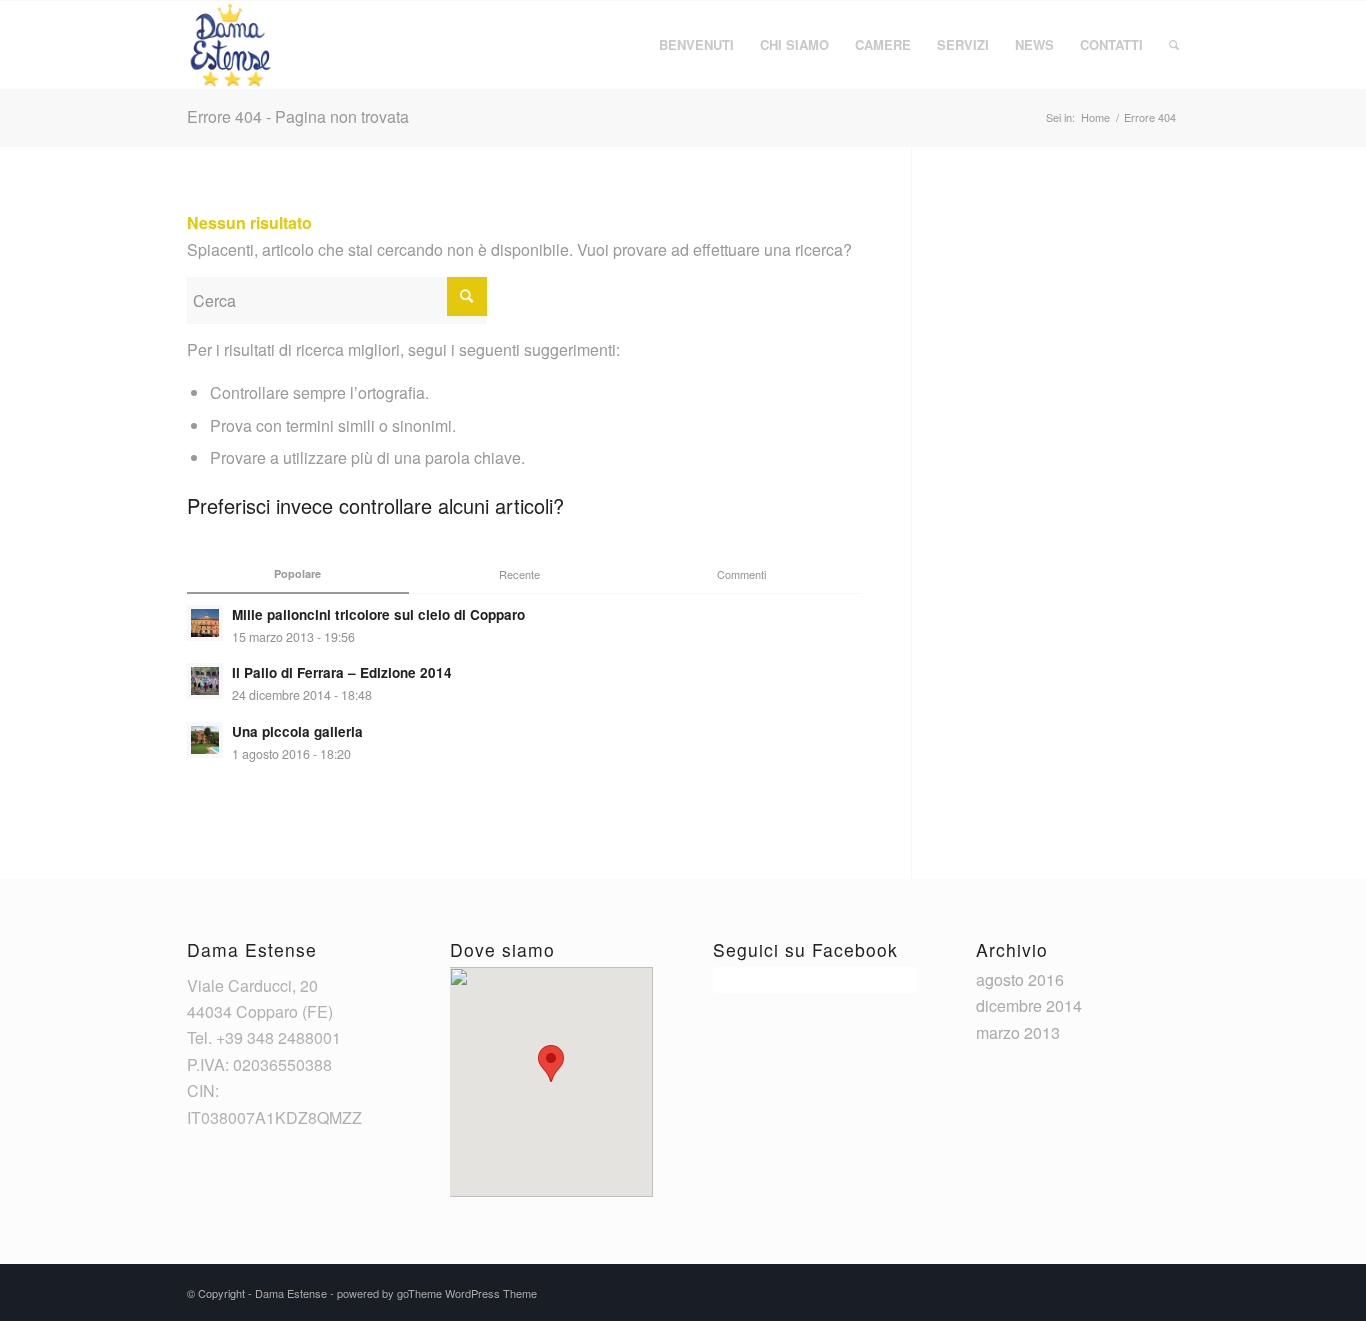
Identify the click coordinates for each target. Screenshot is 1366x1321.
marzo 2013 (1018, 1032)
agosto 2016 (1020, 979)
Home (1095, 117)
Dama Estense (291, 1293)
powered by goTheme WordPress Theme (437, 1293)
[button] (551, 1063)
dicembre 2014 (1029, 1005)
